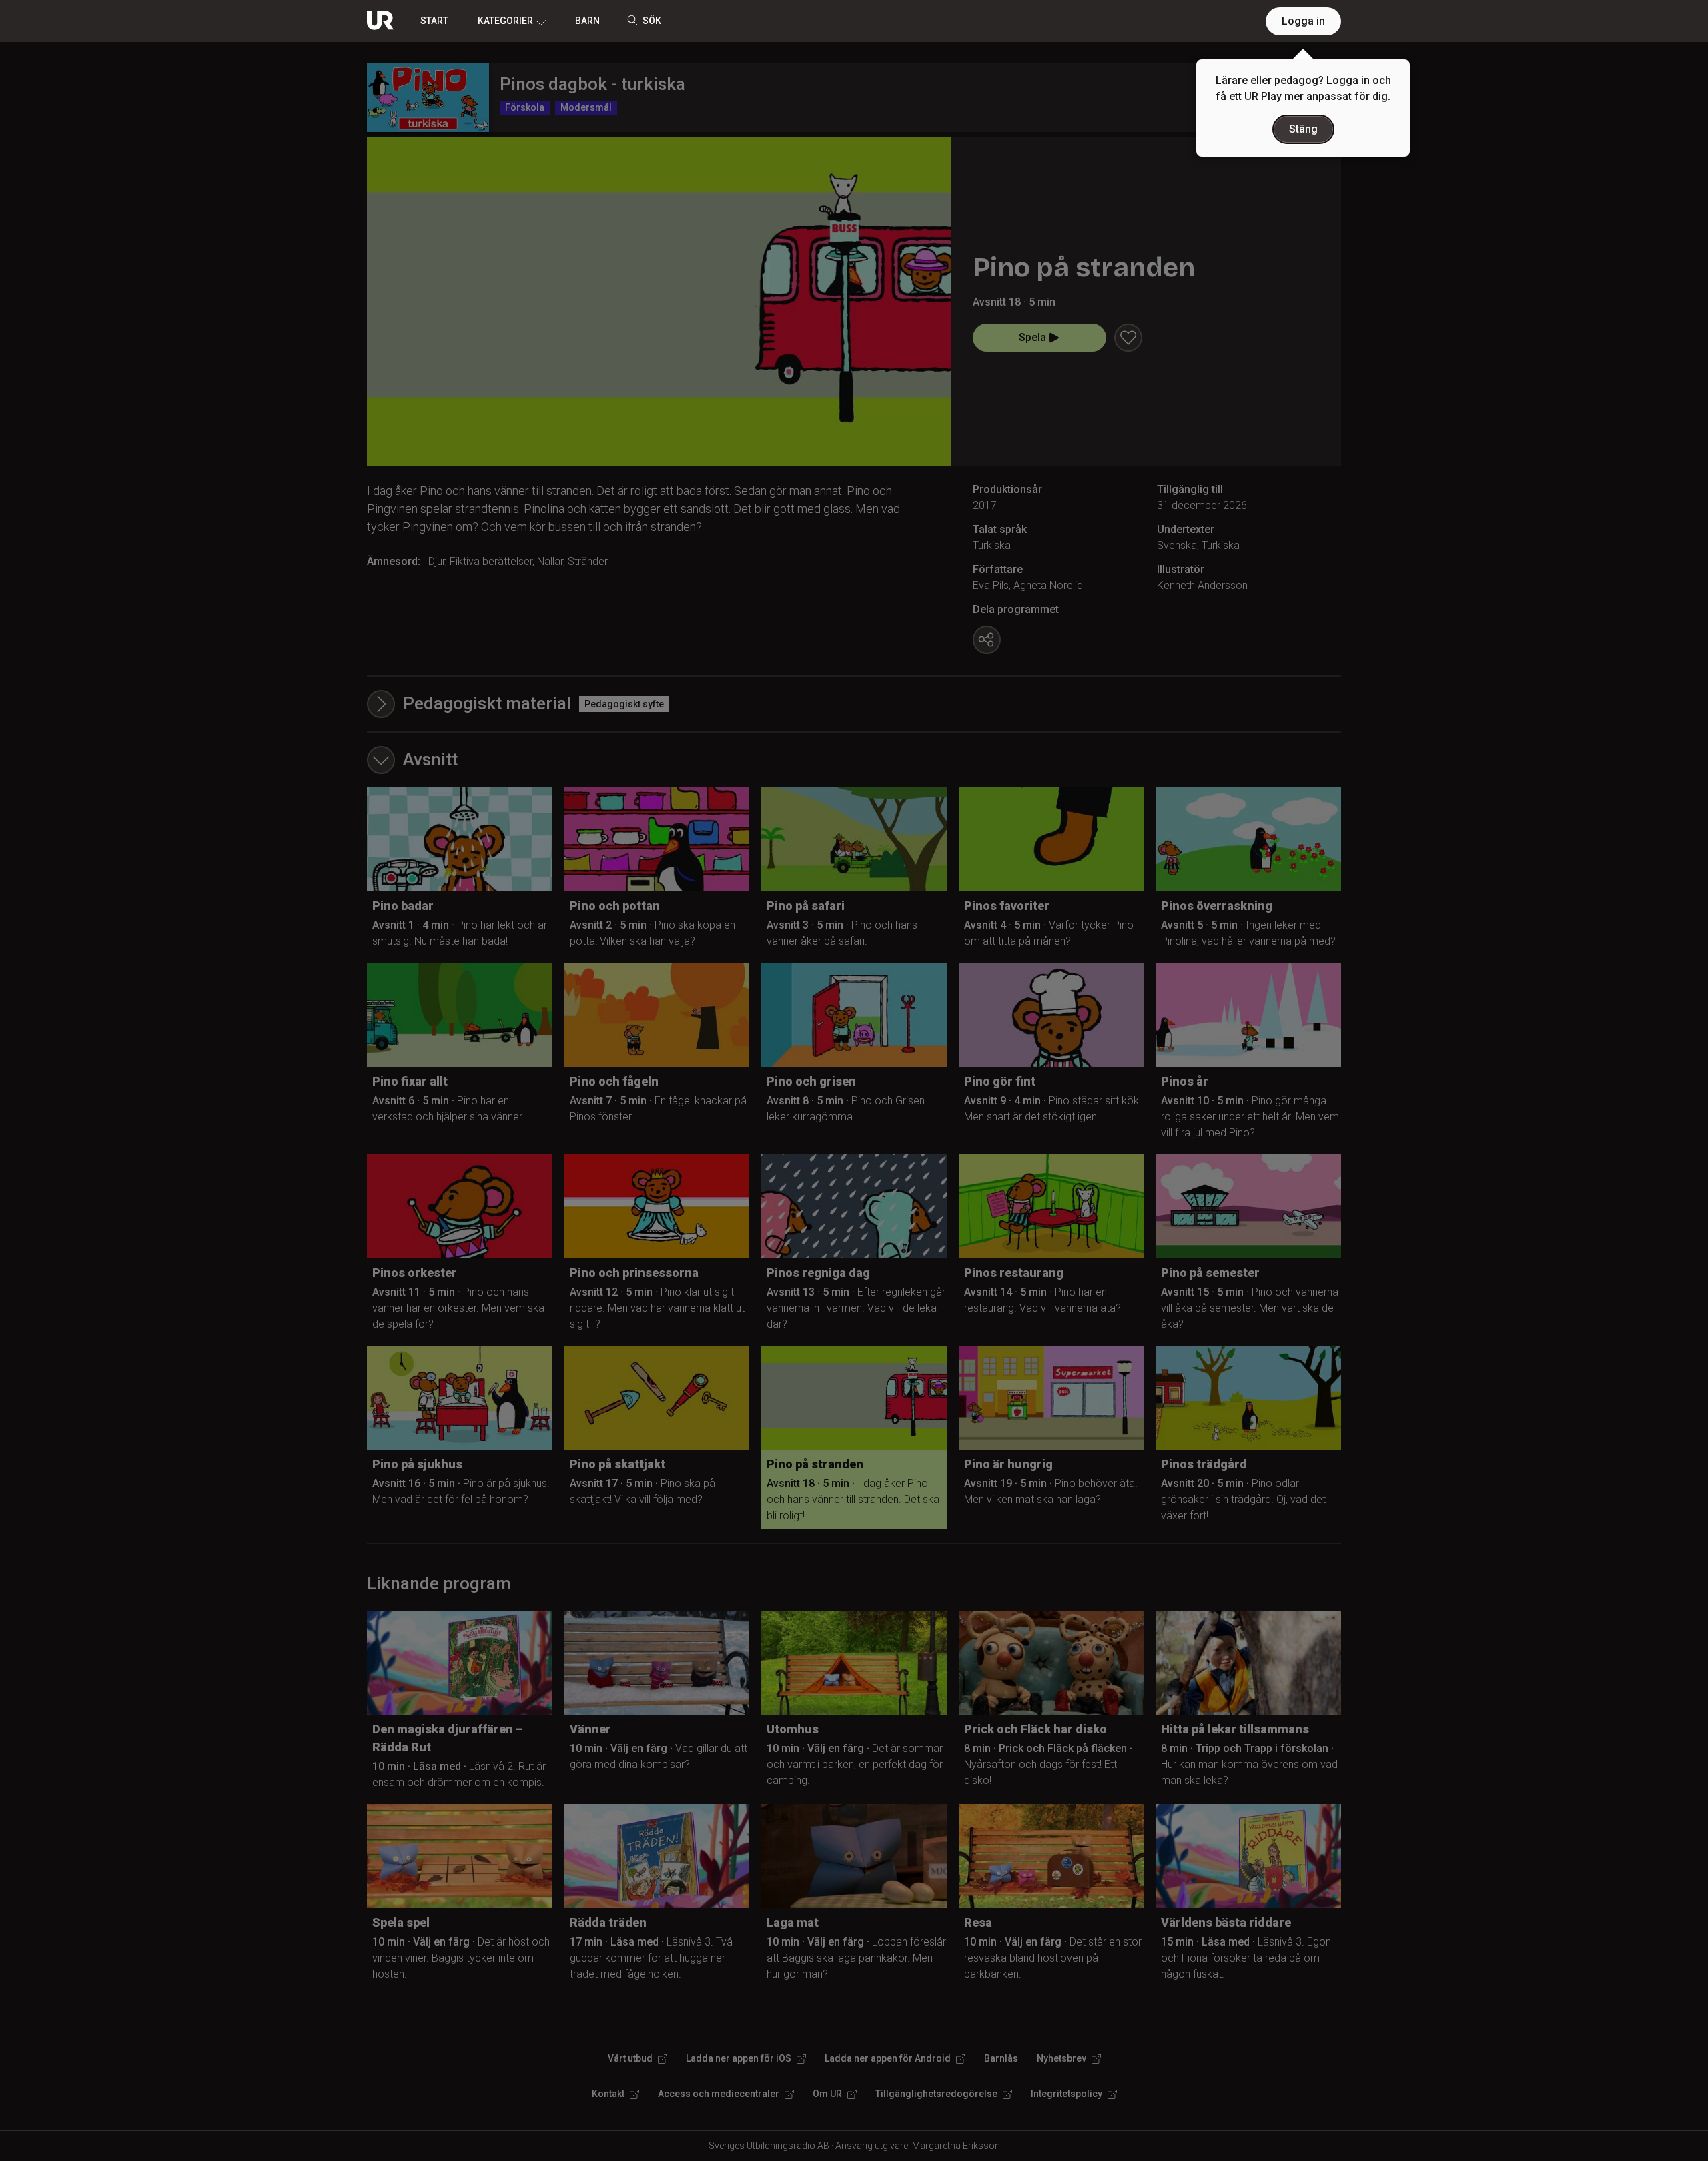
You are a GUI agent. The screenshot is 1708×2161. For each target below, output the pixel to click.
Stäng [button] (1303, 129)
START (434, 21)
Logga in (1303, 21)
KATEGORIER (505, 21)
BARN (587, 21)
